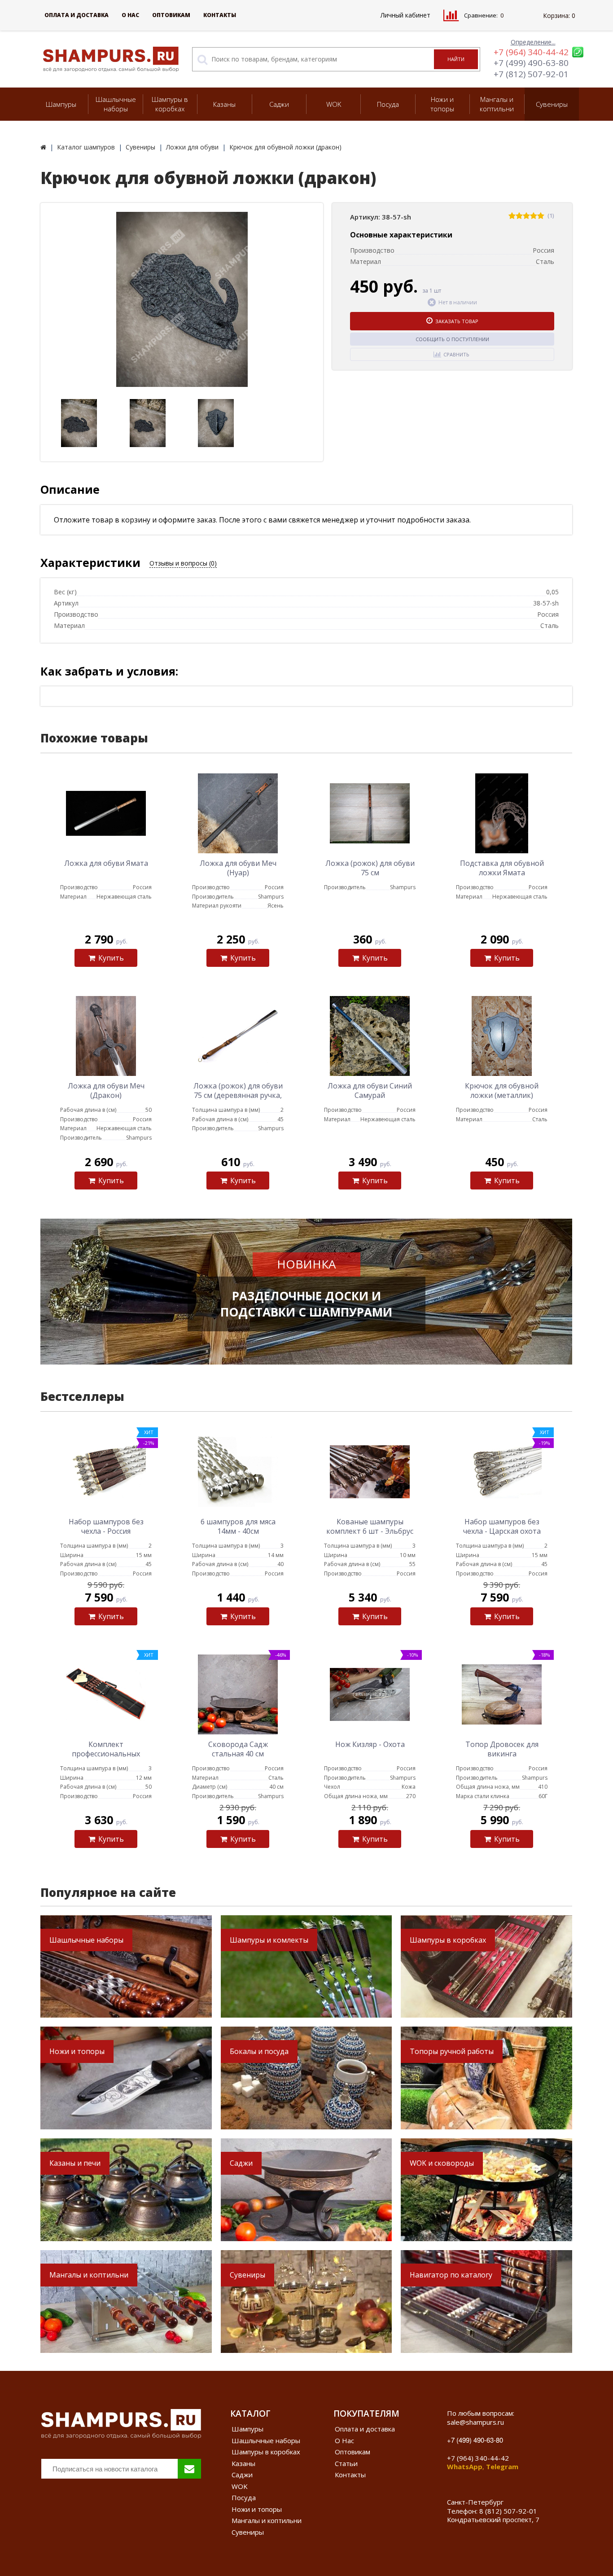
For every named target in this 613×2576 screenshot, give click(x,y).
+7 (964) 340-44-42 (531, 52)
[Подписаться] (189, 2469)
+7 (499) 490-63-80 (531, 63)
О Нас (130, 15)
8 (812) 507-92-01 (508, 2511)
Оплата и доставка (77, 15)
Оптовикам (171, 15)
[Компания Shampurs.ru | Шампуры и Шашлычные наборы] (43, 147)
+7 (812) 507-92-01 (531, 74)
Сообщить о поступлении (452, 339)
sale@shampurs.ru (475, 2422)
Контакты (220, 15)
